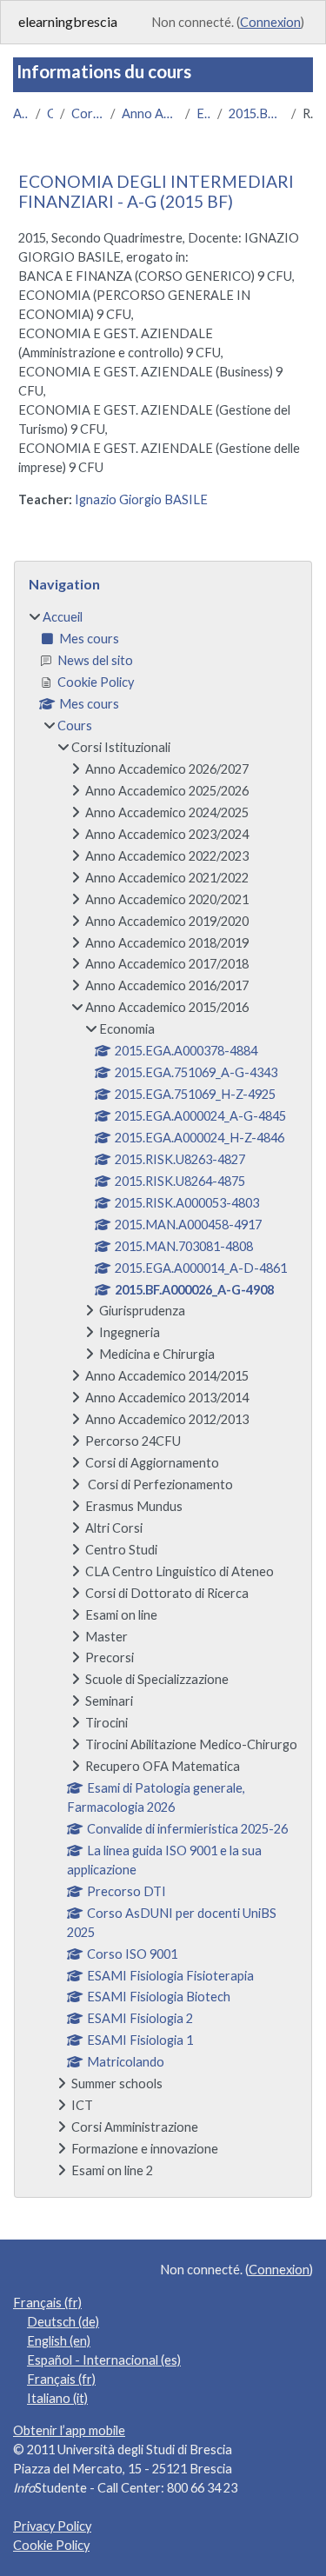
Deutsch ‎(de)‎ (63, 2322)
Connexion (270, 22)
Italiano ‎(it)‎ (57, 2398)
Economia (204, 113)
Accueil (21, 113)
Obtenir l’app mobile (69, 2430)
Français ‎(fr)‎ (47, 2303)
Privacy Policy (52, 2526)
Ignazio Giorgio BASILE (141, 499)
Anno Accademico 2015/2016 (150, 113)
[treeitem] (163, 1394)
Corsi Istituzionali (87, 113)
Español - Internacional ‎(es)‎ (104, 2360)
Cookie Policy (51, 2545)
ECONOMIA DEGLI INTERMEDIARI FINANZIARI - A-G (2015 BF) (156, 191)
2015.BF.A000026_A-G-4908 (256, 113)
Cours (50, 113)
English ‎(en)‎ (59, 2341)
